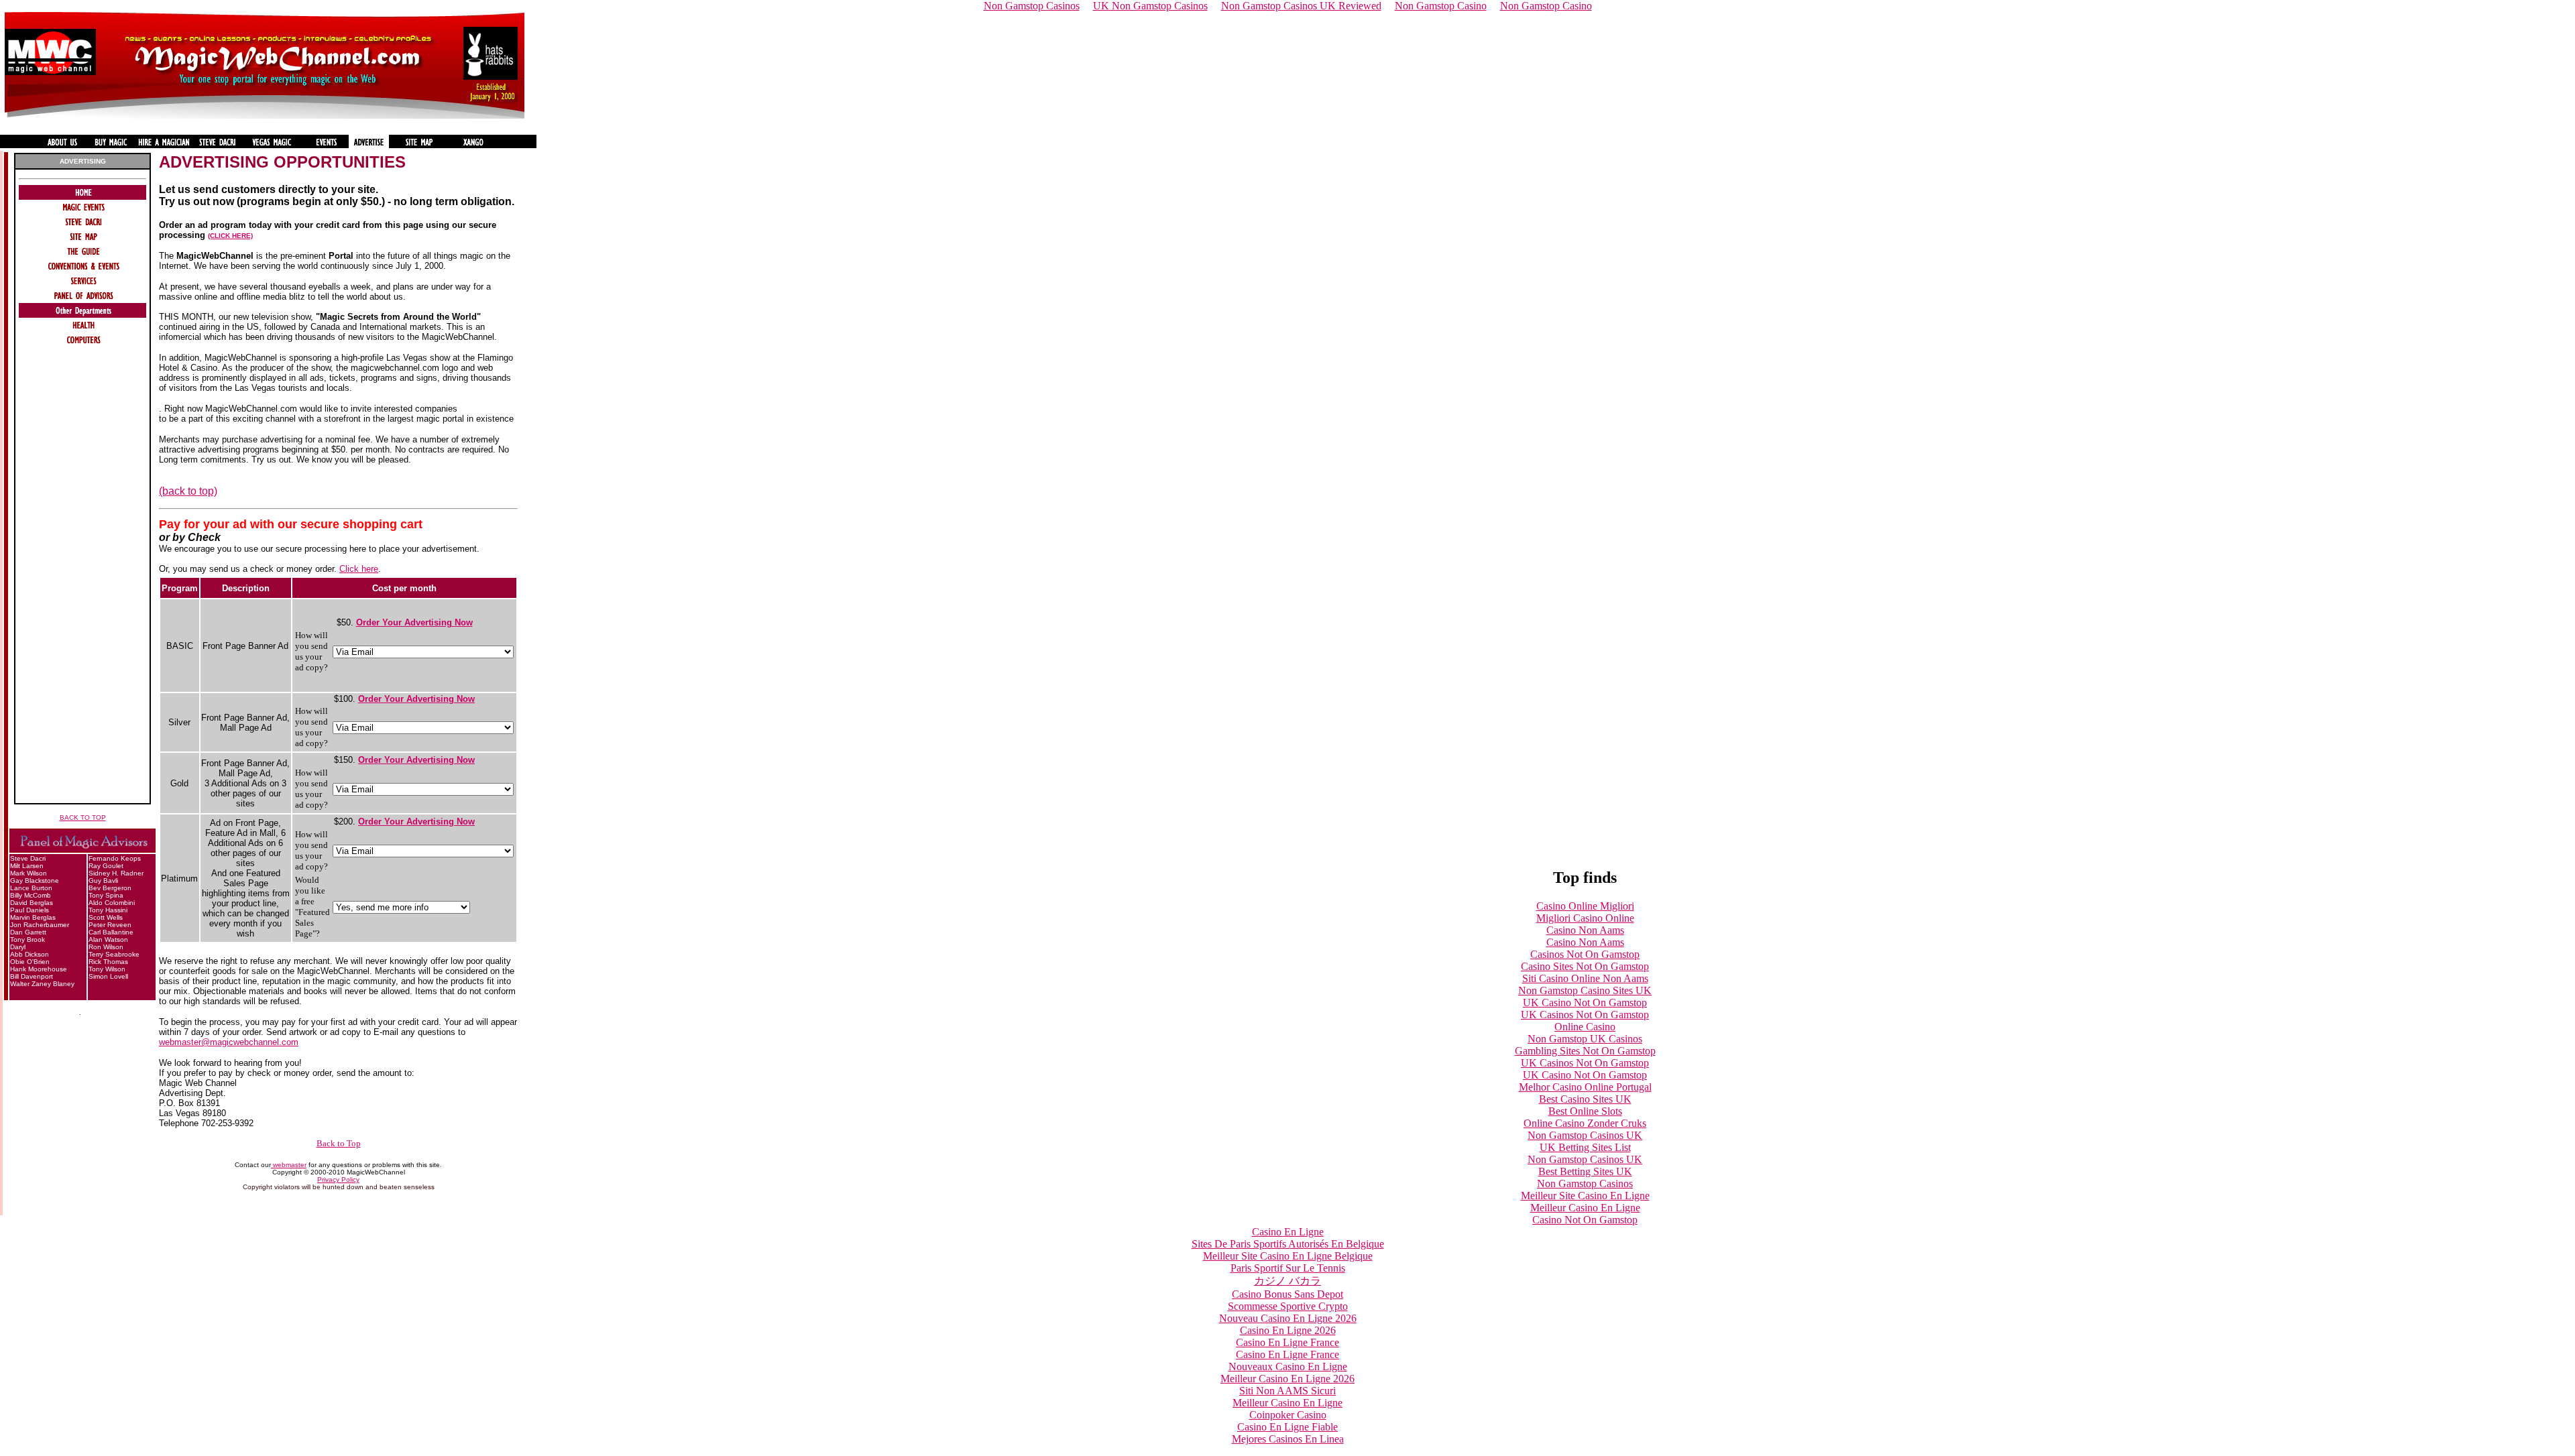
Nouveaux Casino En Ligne (1288, 1367)
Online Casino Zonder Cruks (1585, 1123)
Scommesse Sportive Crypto (1288, 1306)
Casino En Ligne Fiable (1287, 1427)
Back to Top (339, 1143)
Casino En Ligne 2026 (1288, 1330)
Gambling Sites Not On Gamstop (1585, 1051)
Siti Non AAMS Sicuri (1287, 1391)
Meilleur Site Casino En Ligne (1585, 1196)
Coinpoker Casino (1288, 1415)
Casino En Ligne (1288, 1232)
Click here (359, 569)
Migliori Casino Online (1585, 918)
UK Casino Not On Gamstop (1585, 1003)
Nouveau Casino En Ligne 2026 (1288, 1318)
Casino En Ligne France (1287, 1342)
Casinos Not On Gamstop (1585, 954)
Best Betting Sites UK (1585, 1171)
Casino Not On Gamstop (1585, 1220)
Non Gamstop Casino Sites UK (1585, 990)
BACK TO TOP (83, 817)
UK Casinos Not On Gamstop (1585, 1015)
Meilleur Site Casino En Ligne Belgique (1288, 1256)
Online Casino (1585, 1027)
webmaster (289, 1165)
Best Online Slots (1585, 1111)
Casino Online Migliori (1585, 906)
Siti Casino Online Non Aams (1585, 978)
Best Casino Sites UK (1585, 1099)
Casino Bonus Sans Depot (1287, 1294)
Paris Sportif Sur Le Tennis (1288, 1268)
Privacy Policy (338, 1179)
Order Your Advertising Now (414, 622)
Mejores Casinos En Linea (1288, 1439)
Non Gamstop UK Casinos (1585, 1039)
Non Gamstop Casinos (1585, 1184)
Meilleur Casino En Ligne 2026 (1287, 1379)
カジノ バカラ (1287, 1281)
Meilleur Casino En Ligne (1585, 1208)
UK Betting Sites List (1585, 1147)
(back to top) (188, 491)
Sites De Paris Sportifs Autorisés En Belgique (1288, 1244)
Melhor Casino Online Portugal (1585, 1087)
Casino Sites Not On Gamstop (1585, 966)
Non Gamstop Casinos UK (1585, 1135)
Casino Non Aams (1585, 930)
